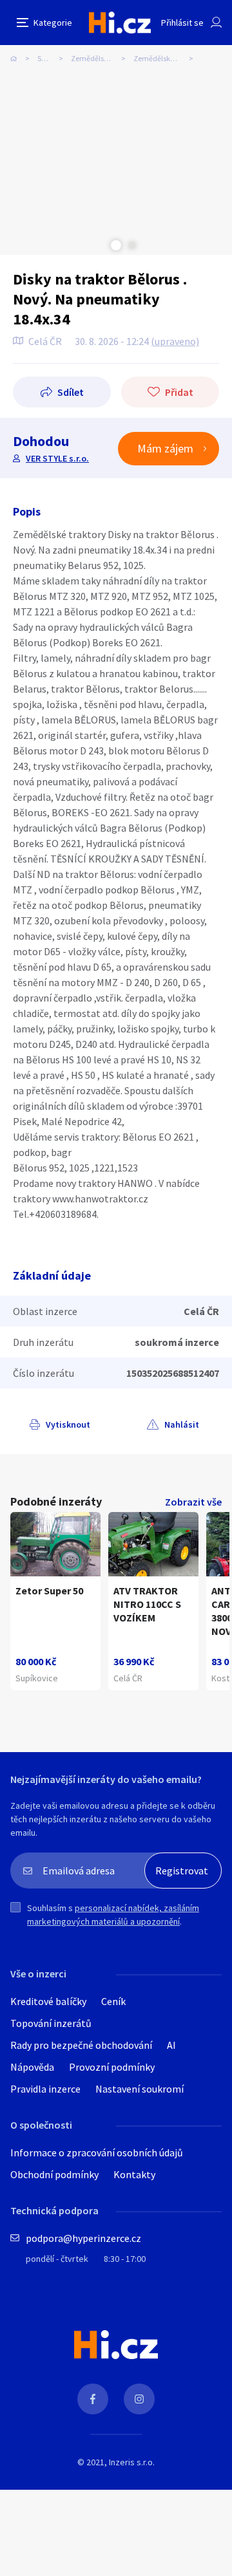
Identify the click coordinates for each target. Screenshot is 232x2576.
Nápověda (32, 2067)
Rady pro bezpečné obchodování (81, 2045)
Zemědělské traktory (167, 58)
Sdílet (71, 392)
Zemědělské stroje (101, 58)
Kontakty (134, 2174)
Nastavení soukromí (140, 2089)
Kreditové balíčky (48, 2001)
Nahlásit (182, 1424)
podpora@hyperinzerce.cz (83, 2238)
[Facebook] (93, 2399)
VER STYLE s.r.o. (57, 458)
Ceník (113, 2001)
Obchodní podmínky (54, 2174)
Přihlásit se (182, 23)
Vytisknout (68, 1424)
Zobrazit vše (193, 1502)
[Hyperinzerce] (120, 22)
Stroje (47, 58)
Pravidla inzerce (45, 2089)
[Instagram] (139, 2399)
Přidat (179, 392)
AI (171, 2045)
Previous (100, 245)
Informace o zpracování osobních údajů (97, 2152)
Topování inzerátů (51, 2023)
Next (132, 245)
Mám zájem (165, 448)
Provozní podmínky (112, 2067)
